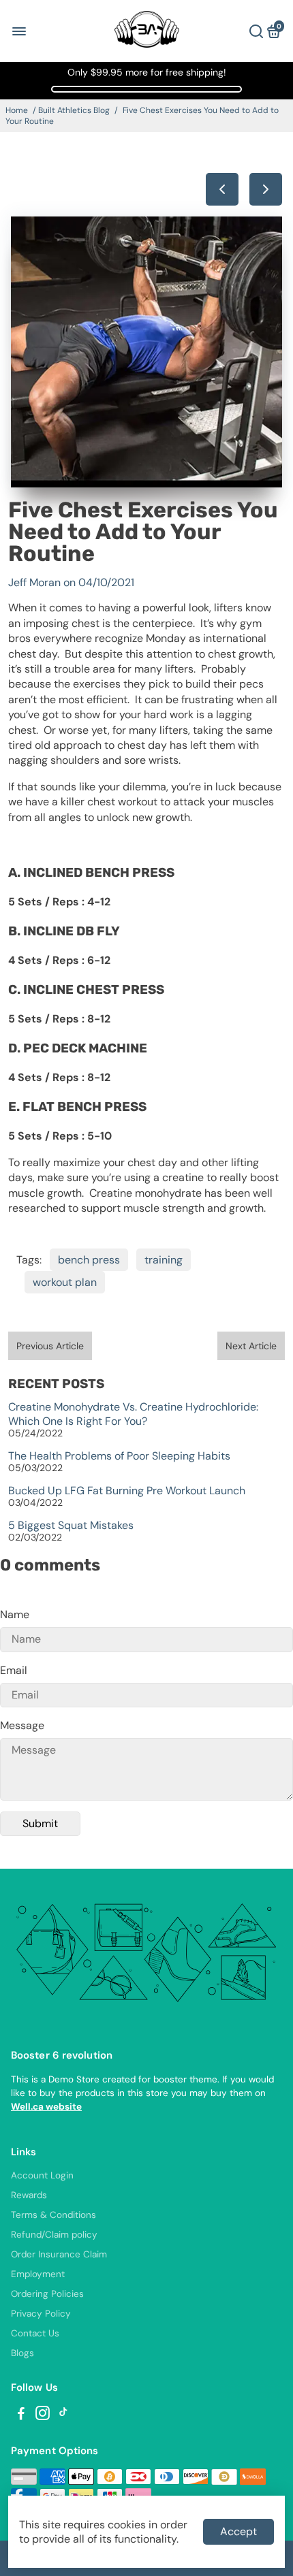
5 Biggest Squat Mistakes (71, 1525)
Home (17, 110)
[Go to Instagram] (43, 2415)
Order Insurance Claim (59, 2254)
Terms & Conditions (53, 2215)
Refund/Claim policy (54, 2235)
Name (15, 1614)
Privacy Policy (41, 2314)
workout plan (65, 1282)
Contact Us (35, 2333)
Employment (38, 2274)
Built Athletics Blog (74, 110)
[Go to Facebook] (21, 2415)
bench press (89, 1260)
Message (22, 1725)
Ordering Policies (47, 2294)
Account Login (42, 2175)
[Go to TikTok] (63, 2415)
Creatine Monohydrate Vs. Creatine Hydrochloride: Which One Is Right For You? (133, 1414)
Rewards (29, 2195)
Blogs (22, 2353)
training (164, 1260)
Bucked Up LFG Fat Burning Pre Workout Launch (127, 1491)
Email (14, 1670)
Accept (238, 2531)
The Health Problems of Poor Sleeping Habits (119, 1456)
